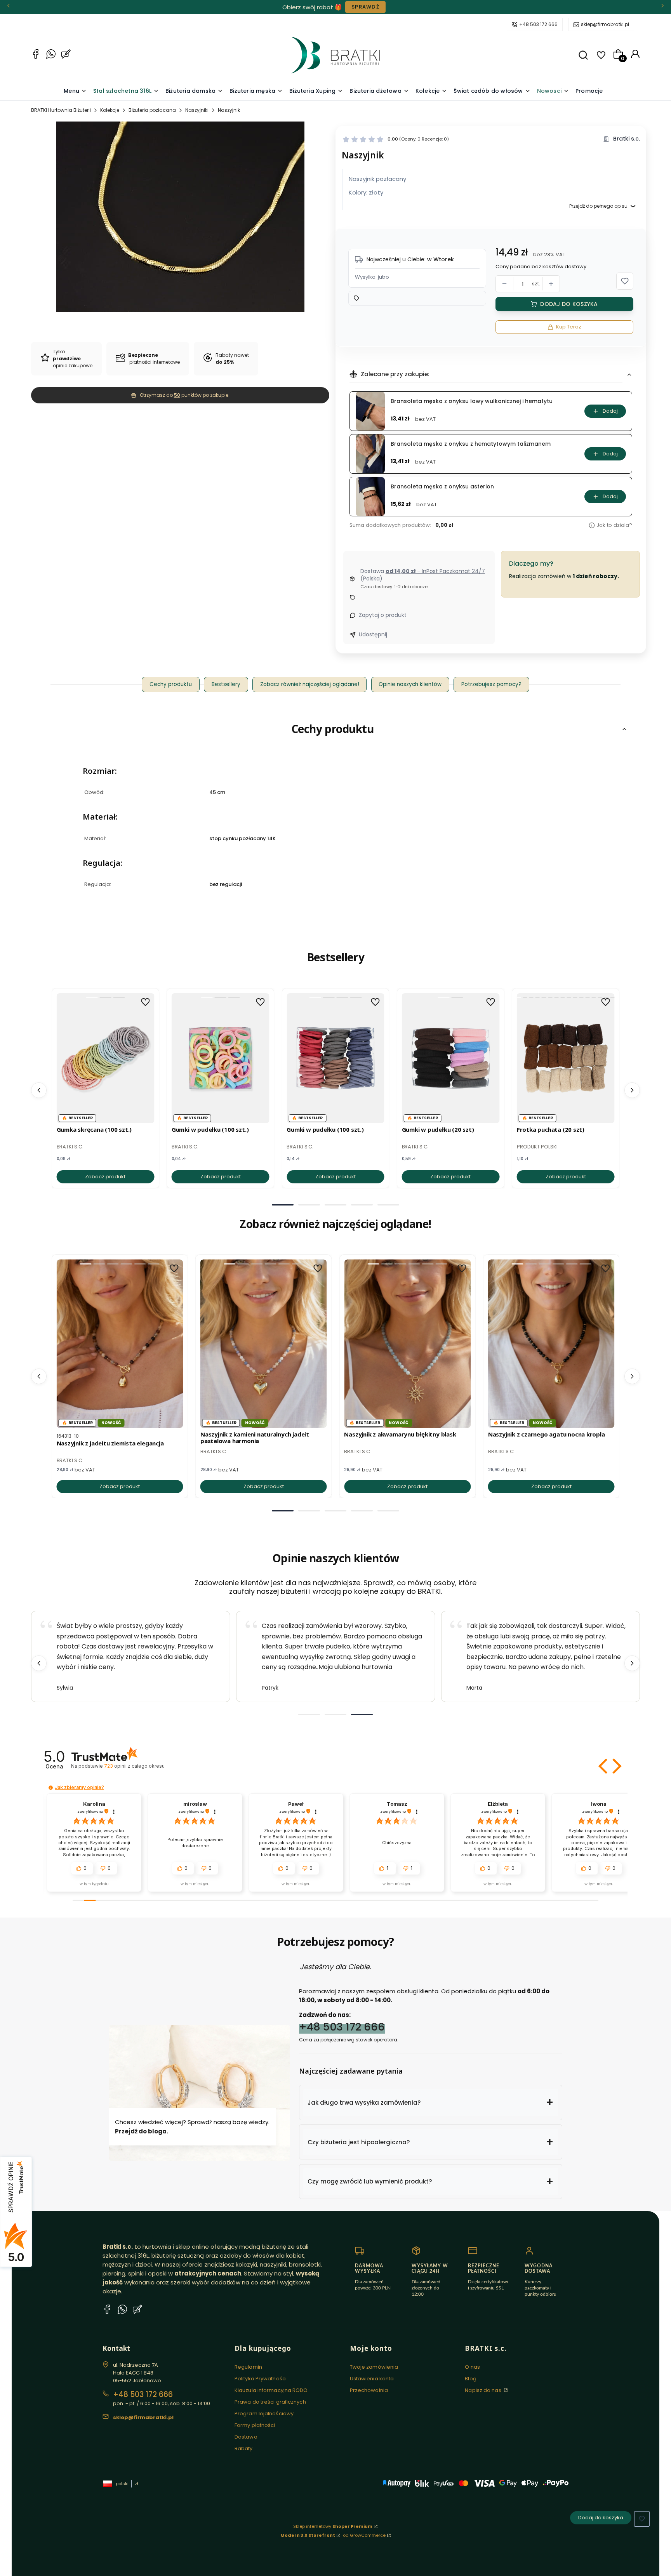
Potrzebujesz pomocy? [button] (491, 684)
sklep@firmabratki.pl (605, 24)
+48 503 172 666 (538, 24)
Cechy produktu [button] (171, 684)
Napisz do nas (483, 2390)
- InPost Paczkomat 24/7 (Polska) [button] (423, 575)
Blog (470, 2379)
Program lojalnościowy (264, 2414)
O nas (472, 2367)
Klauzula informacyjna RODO (271, 2390)
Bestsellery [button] (226, 684)
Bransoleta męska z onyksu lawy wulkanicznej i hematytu (472, 401)
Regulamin (248, 2367)
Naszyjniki (197, 110)
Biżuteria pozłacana (152, 110)
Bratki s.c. (627, 139)
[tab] (283, 1205)
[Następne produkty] (632, 1090)
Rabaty (244, 2448)
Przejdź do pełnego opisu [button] (598, 206)
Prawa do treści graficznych (270, 2402)
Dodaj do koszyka (569, 304)
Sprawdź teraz (384, 7)
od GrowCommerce (364, 2535)
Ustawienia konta (372, 2379)
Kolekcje (110, 110)
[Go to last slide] (39, 1663)
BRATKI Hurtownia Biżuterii (61, 110)
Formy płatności (255, 2425)
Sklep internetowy (333, 2526)
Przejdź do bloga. (142, 2131)
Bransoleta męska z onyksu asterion (442, 487)
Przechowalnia (369, 2390)
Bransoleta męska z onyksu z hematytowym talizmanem (471, 444)
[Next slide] (632, 1663)
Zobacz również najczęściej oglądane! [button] (310, 684)
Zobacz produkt (105, 1177)
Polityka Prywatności (261, 2379)
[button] (583, 55)
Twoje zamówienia (374, 2367)
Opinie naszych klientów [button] (410, 684)
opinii (134, 1766)
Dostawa (246, 2437)
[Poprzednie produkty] (39, 1090)
